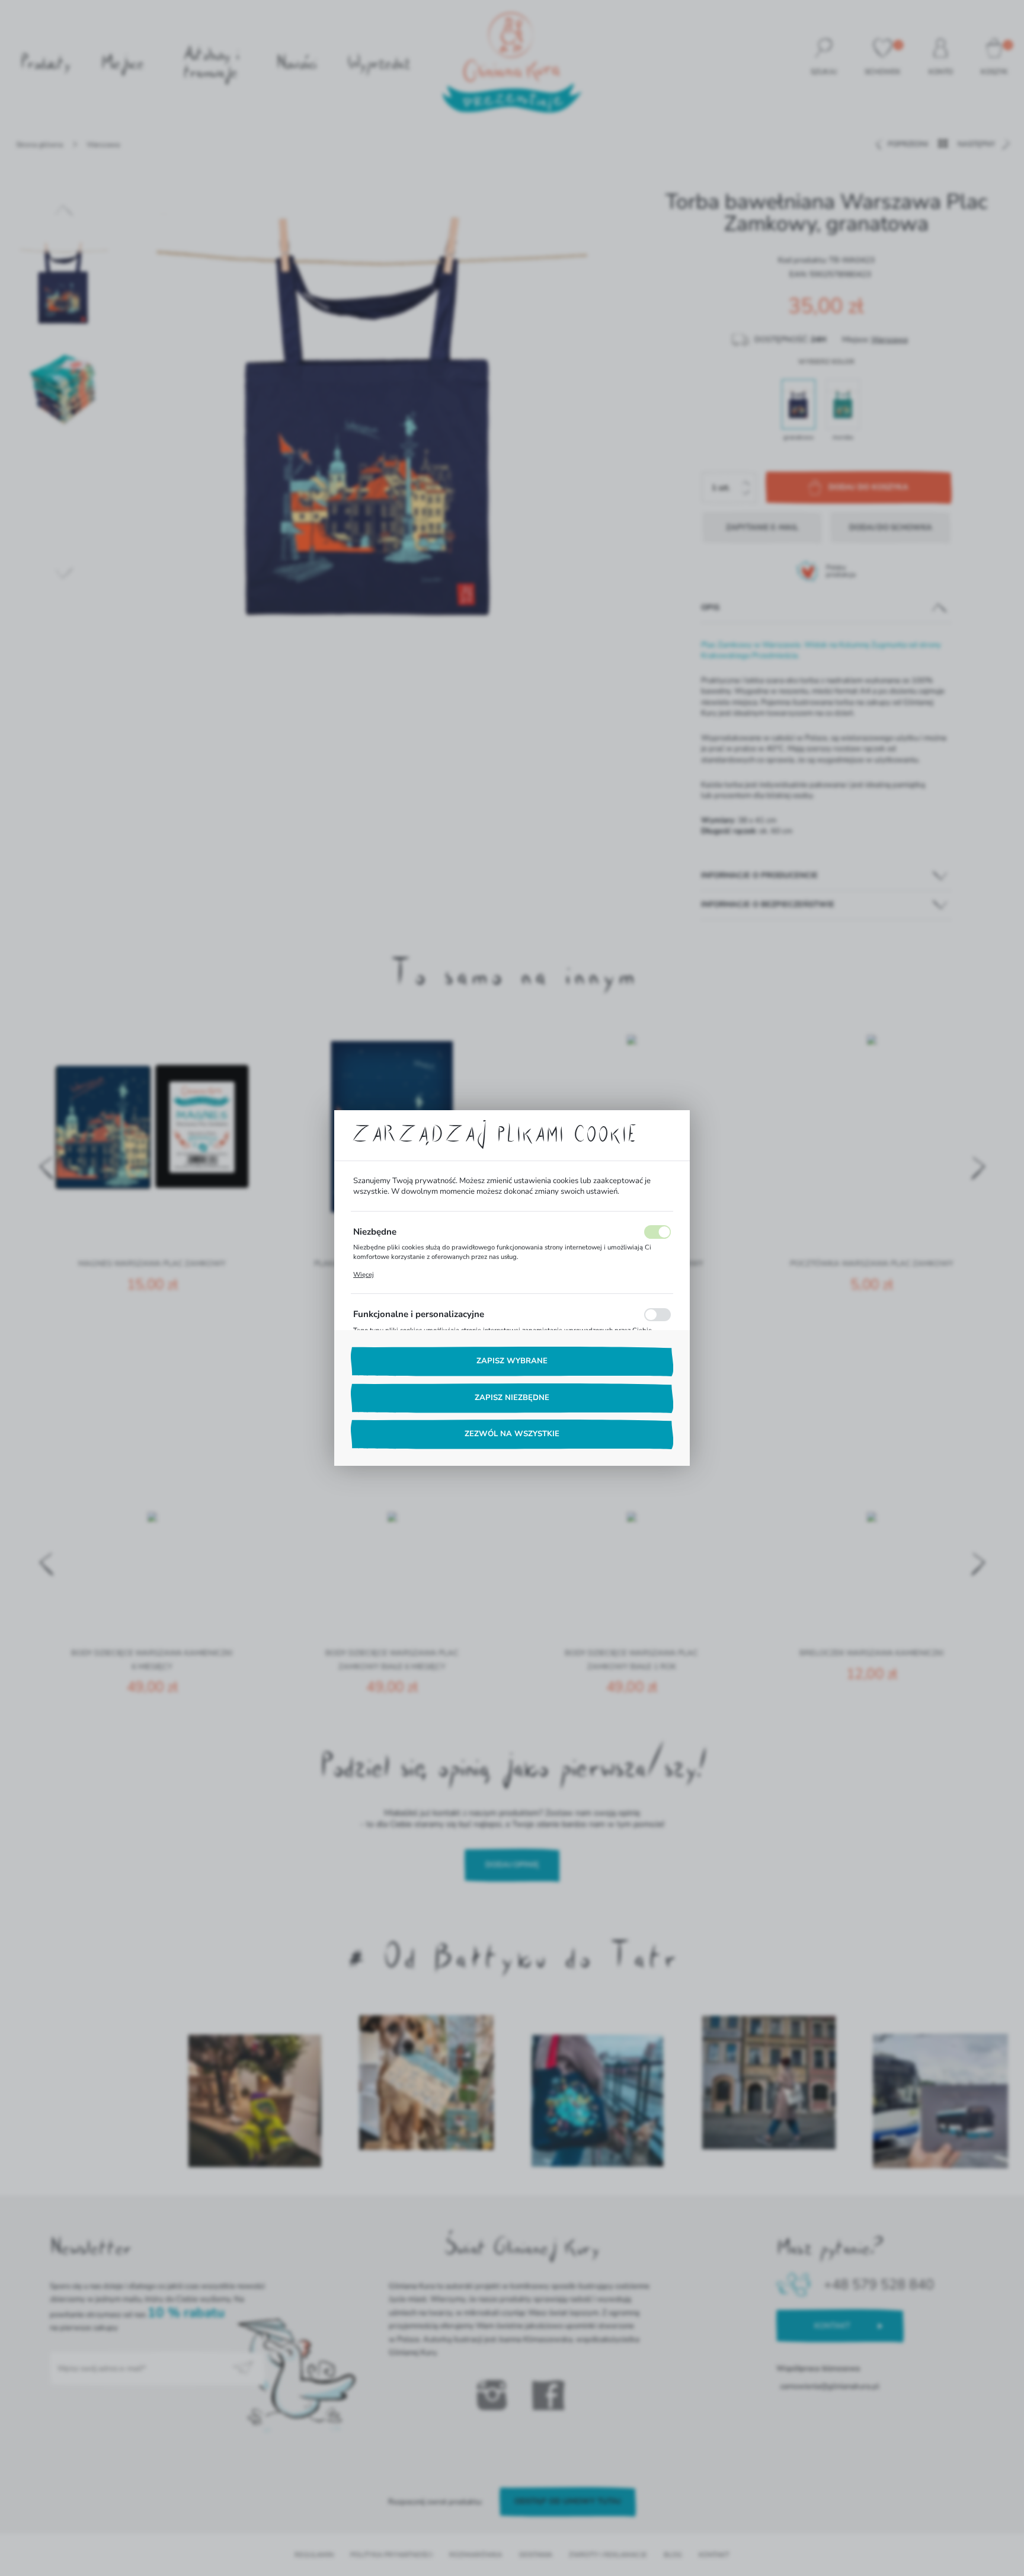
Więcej (364, 1275)
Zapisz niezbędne (512, 1398)
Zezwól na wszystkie (512, 1434)
